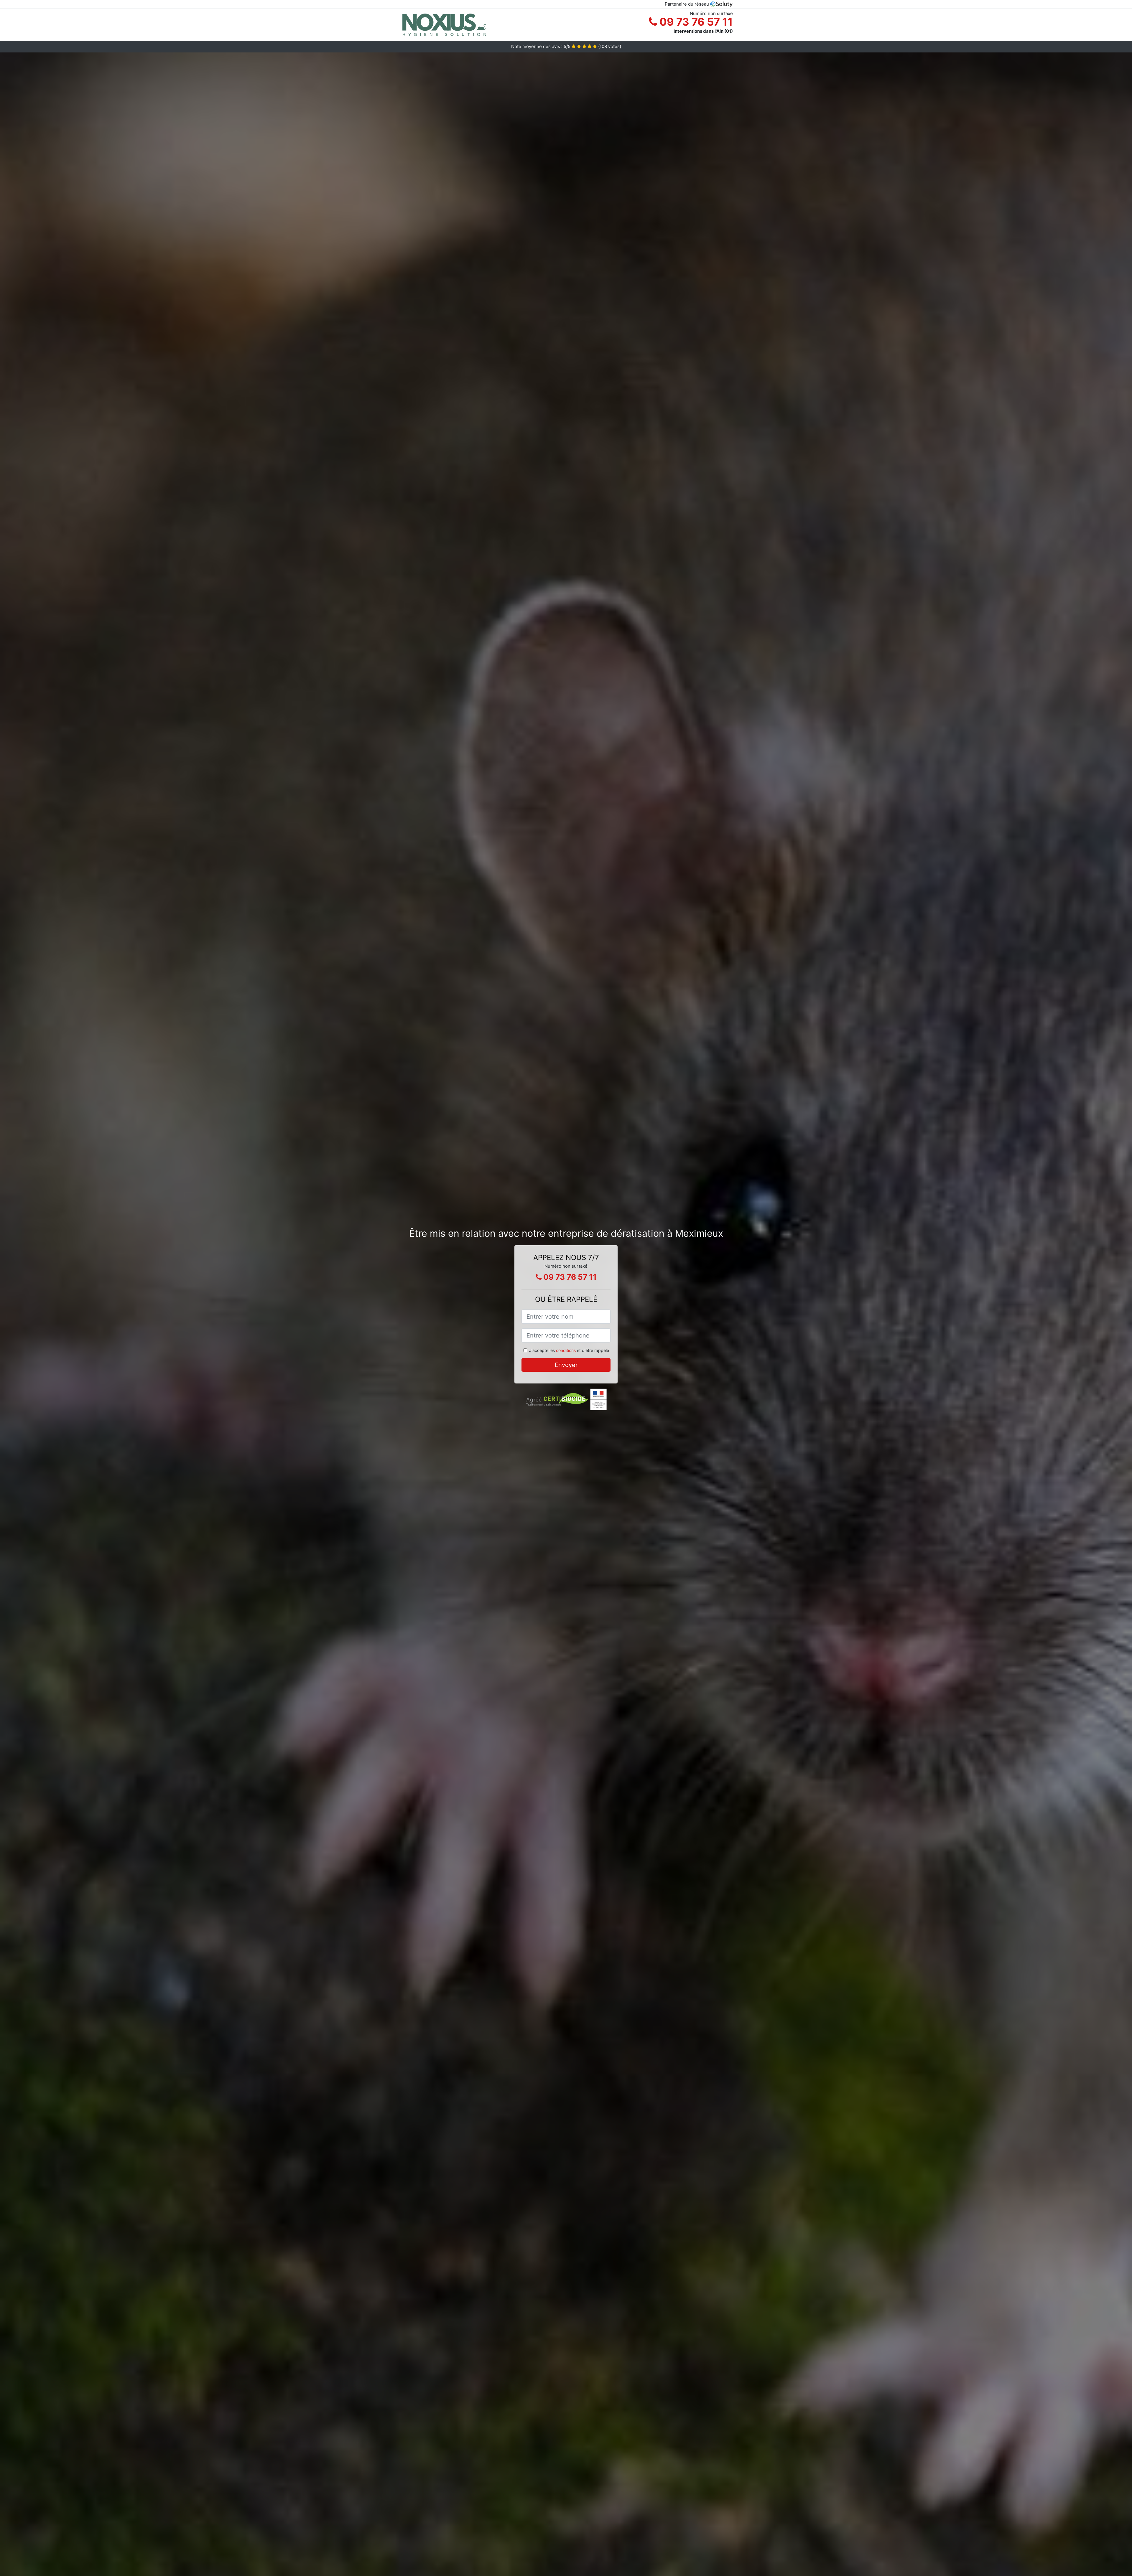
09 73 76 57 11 (695, 22)
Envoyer (566, 1365)
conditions (566, 1350)
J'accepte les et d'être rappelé (569, 1350)
